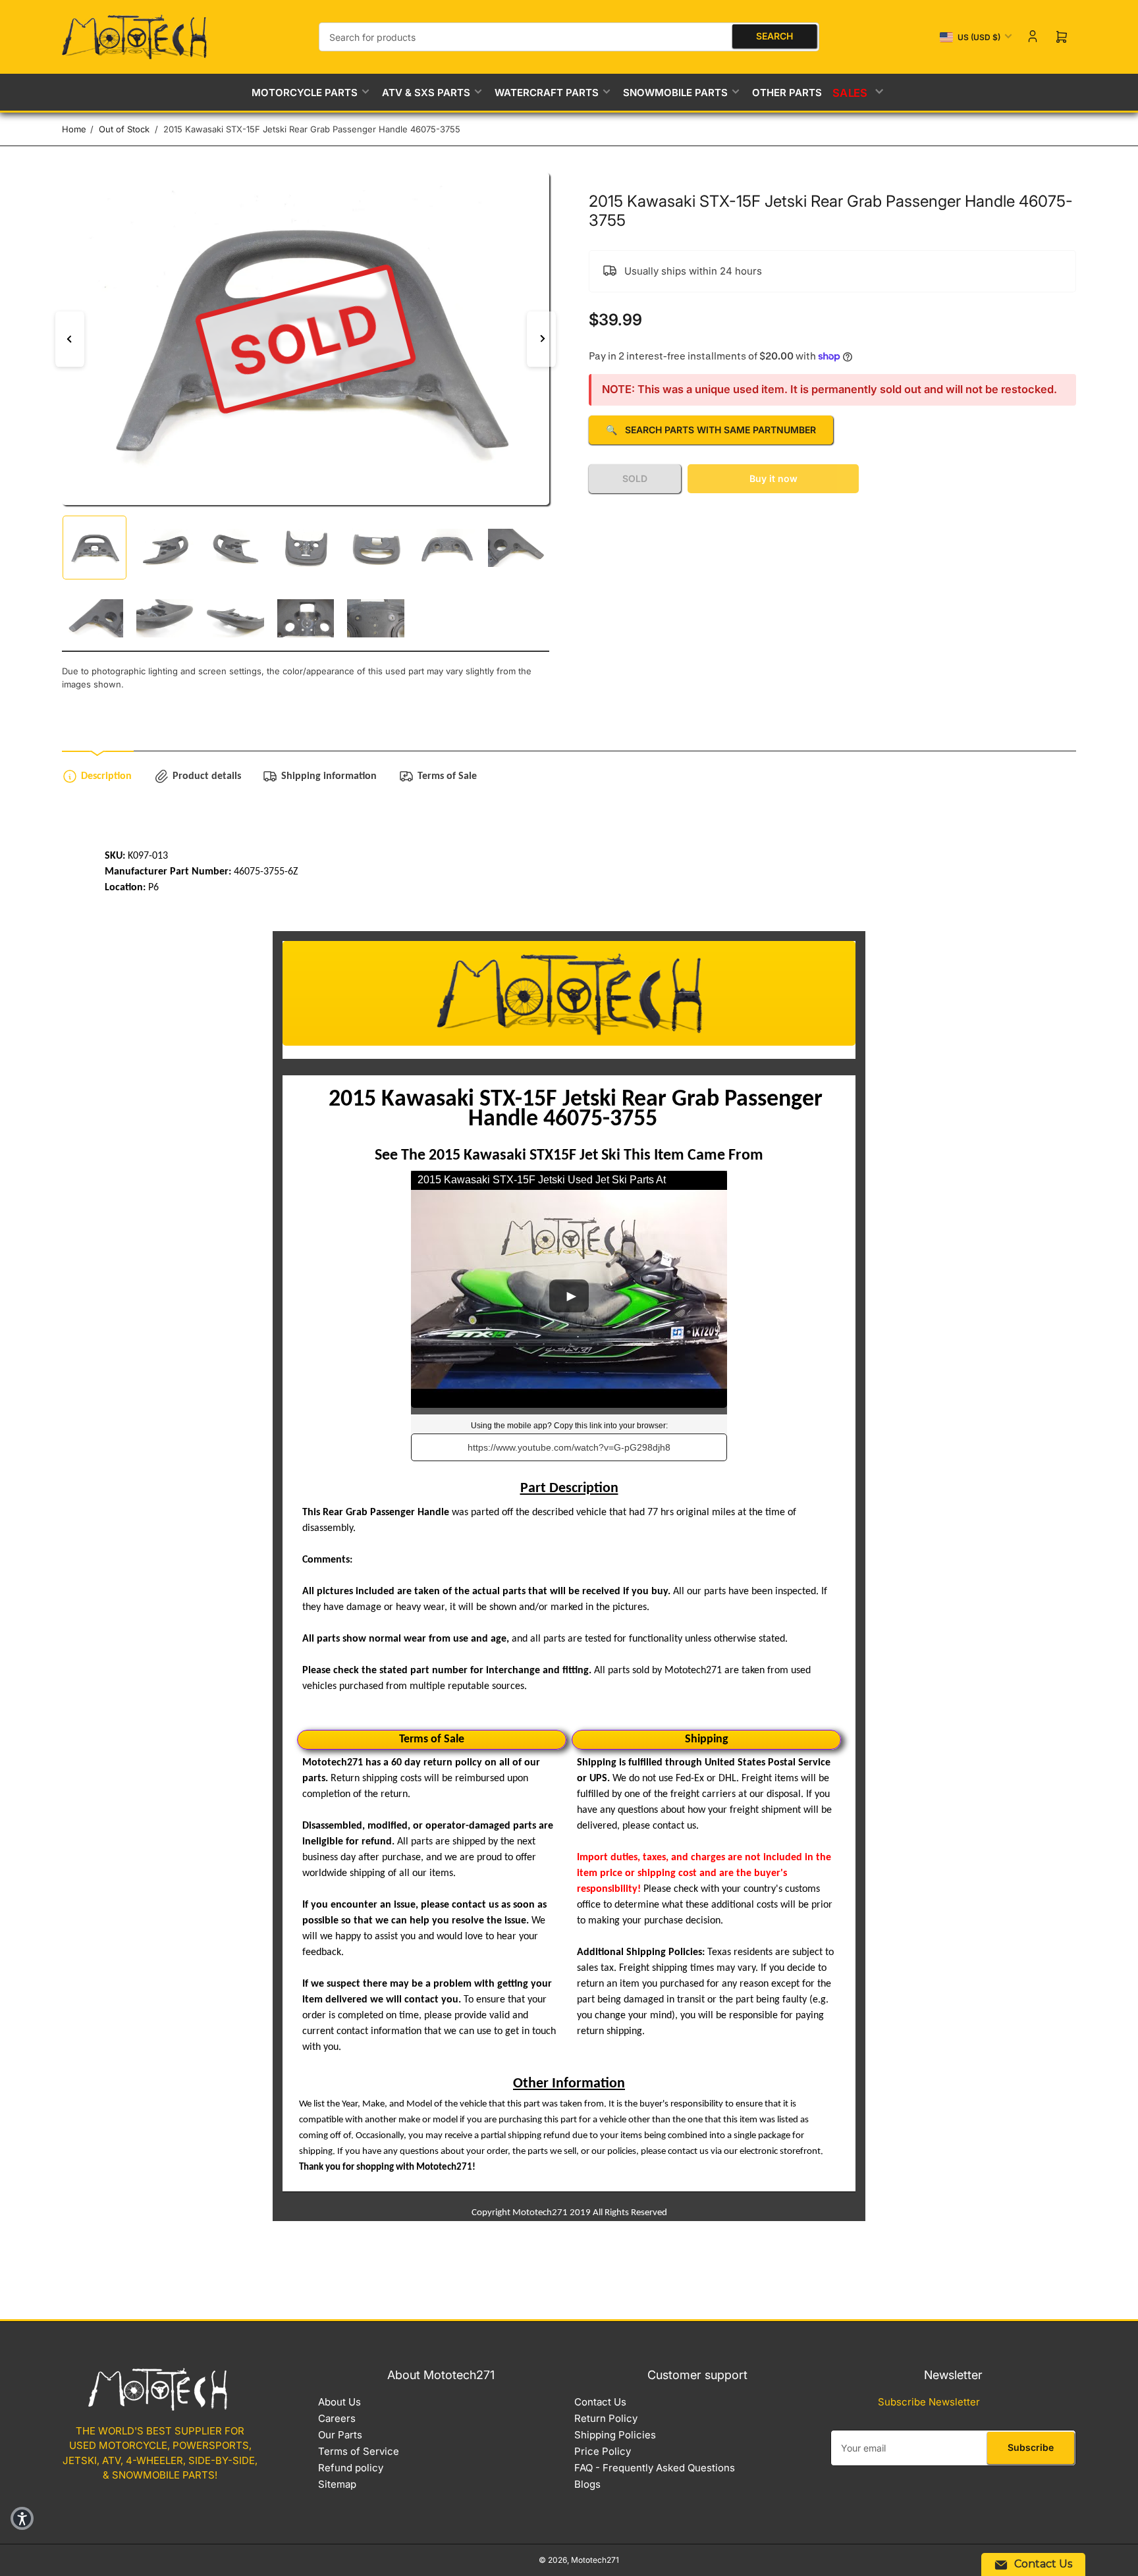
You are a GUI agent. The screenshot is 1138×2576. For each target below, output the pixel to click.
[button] (22, 2518)
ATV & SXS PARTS (426, 93)
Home (74, 129)
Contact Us (600, 2402)
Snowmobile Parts (675, 93)
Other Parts (787, 93)
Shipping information (329, 776)
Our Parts (340, 2435)
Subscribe (1031, 2447)
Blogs (587, 2484)
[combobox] (569, 37)
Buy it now (773, 478)
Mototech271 (595, 2560)
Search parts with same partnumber (711, 430)
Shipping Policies (615, 2435)
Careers (337, 2418)
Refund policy (351, 2468)
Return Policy (606, 2418)
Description (106, 776)
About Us (339, 2402)
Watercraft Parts (547, 93)
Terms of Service (359, 2451)
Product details (207, 776)
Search (774, 36)
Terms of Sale (447, 776)
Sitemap (337, 2484)
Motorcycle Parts (305, 93)
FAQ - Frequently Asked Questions (655, 2468)
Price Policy (603, 2451)
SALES (851, 92)
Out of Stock (124, 129)
